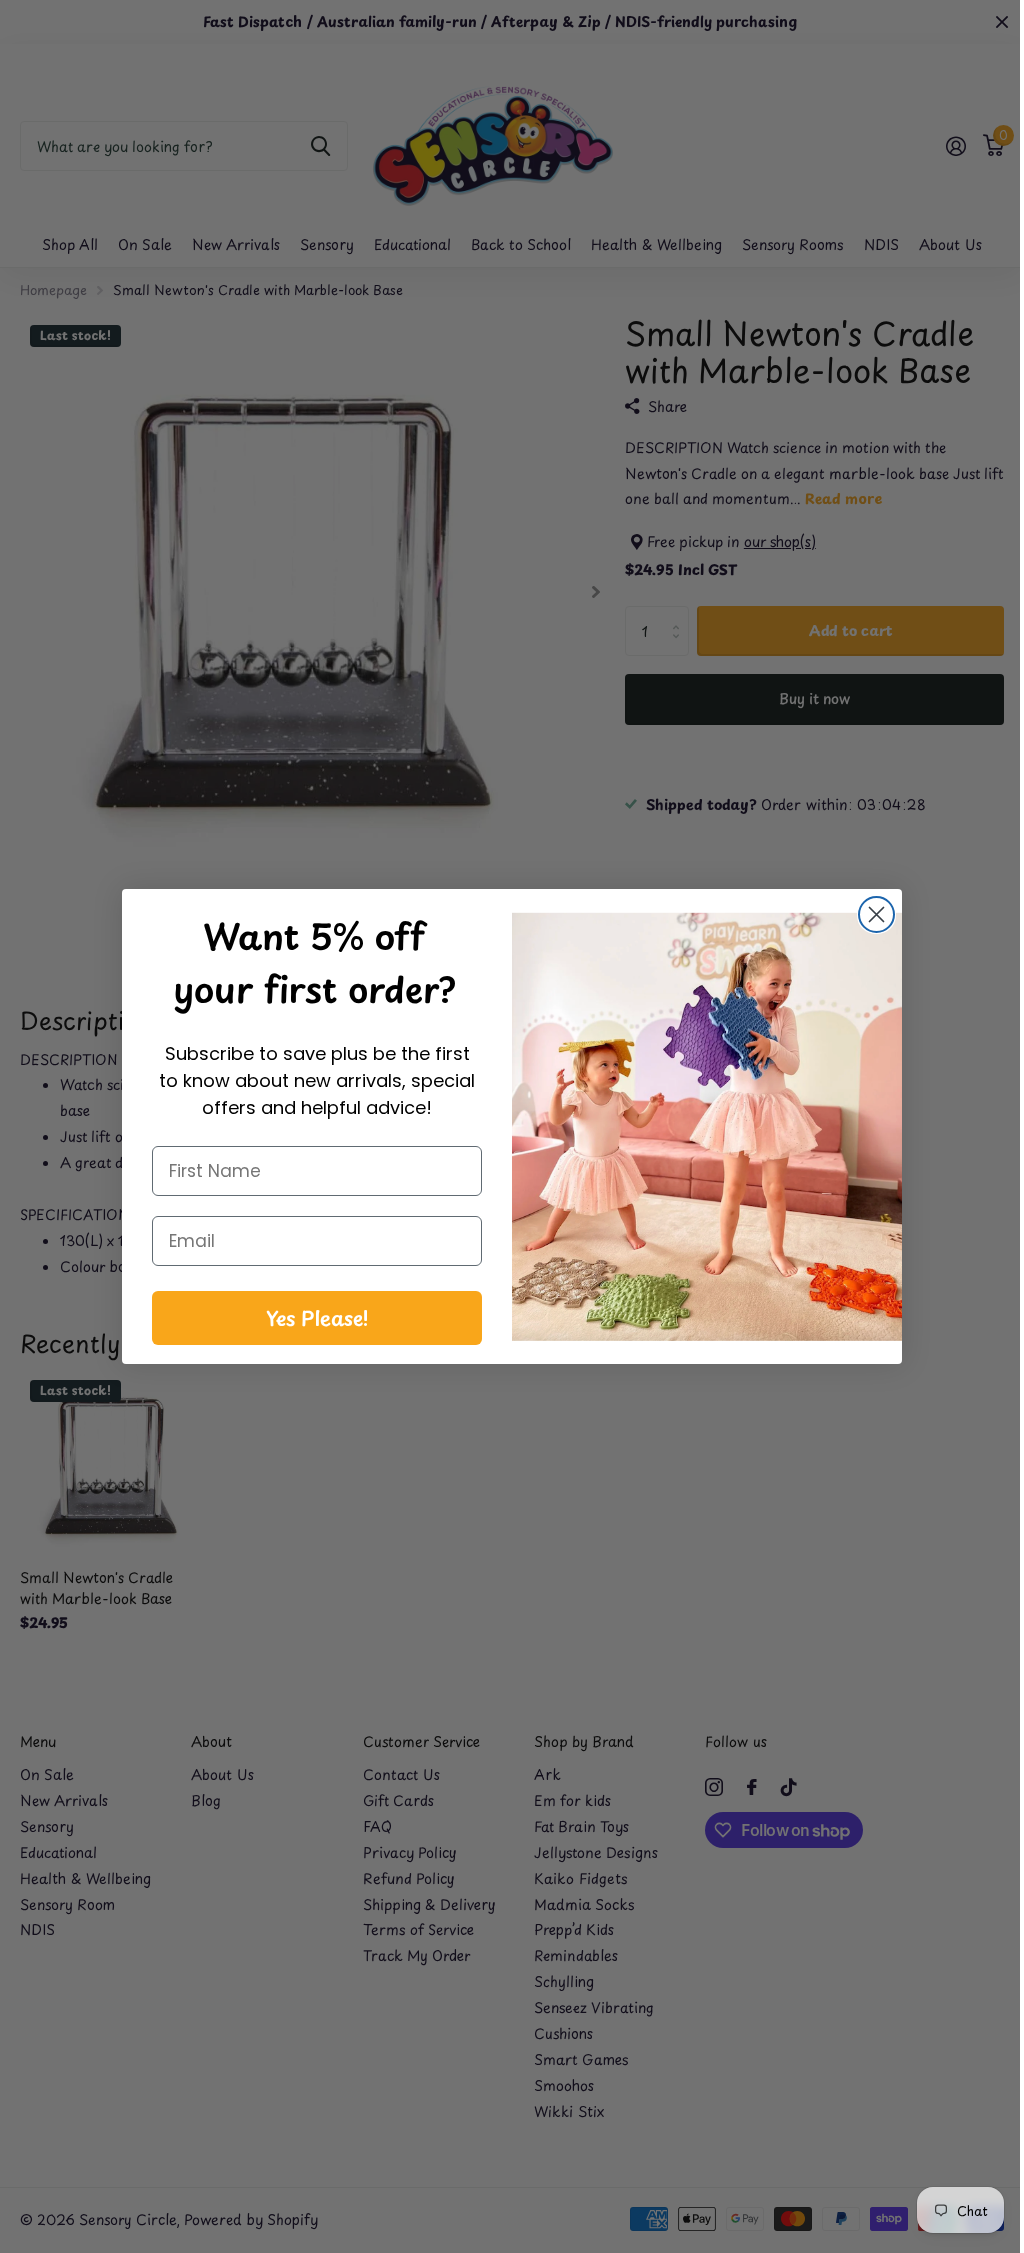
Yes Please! (309, 1318)
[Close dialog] (869, 914)
